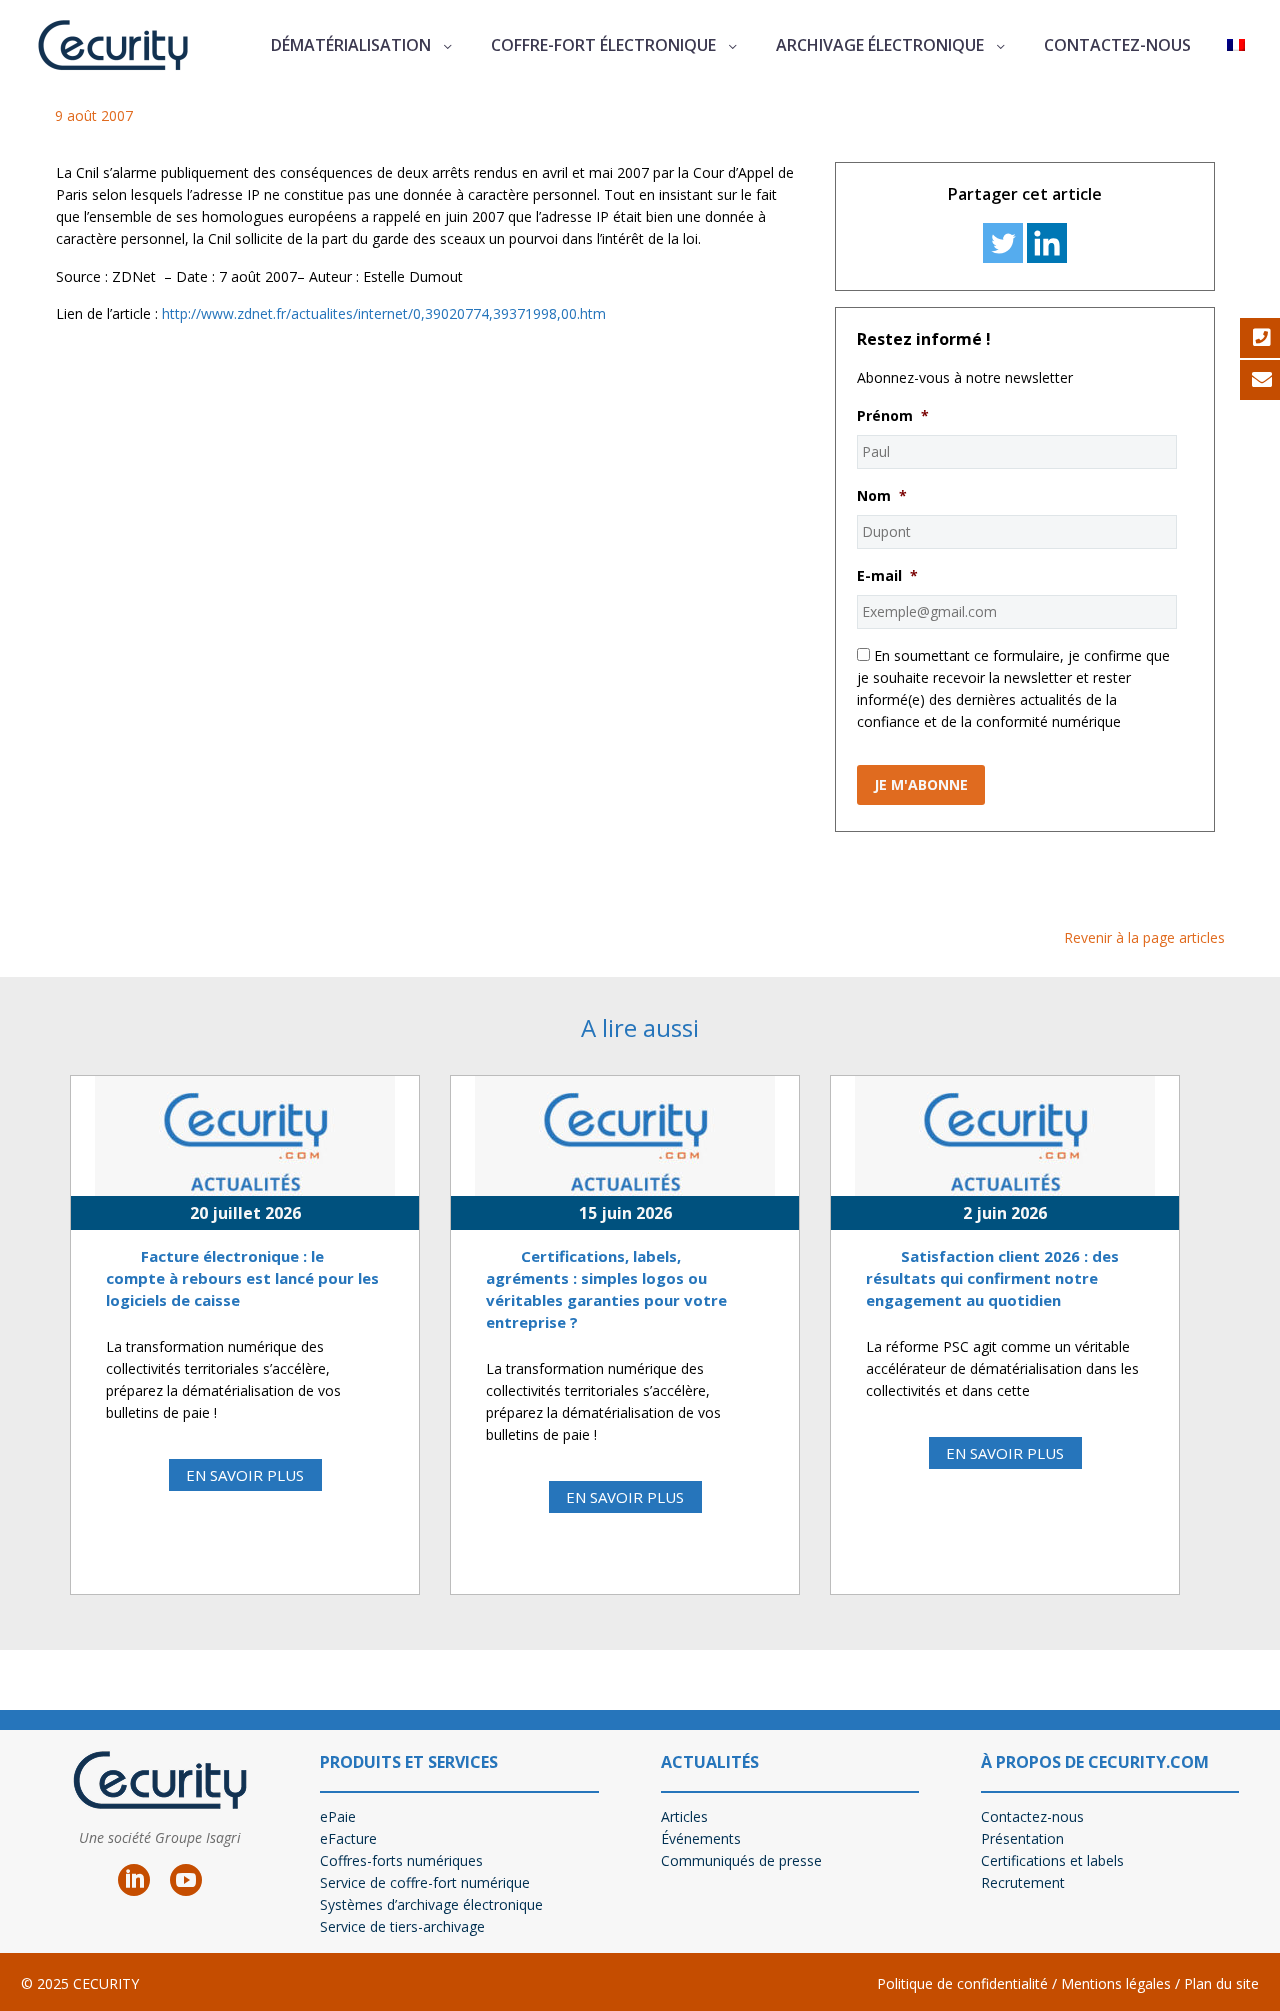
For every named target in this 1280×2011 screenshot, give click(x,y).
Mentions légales (1114, 1983)
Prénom (893, 416)
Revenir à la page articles (1144, 937)
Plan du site (1221, 1983)
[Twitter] (1003, 243)
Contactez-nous (1117, 45)
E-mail (887, 576)
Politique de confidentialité (962, 1983)
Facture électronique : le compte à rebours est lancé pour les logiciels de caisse (242, 1278)
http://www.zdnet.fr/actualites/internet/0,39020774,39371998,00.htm (384, 313)
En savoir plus (245, 1475)
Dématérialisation (351, 45)
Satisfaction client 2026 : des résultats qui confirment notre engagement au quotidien (992, 1278)
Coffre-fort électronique (603, 45)
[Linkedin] (1047, 243)
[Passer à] (1236, 45)
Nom (882, 496)
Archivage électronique (880, 45)
